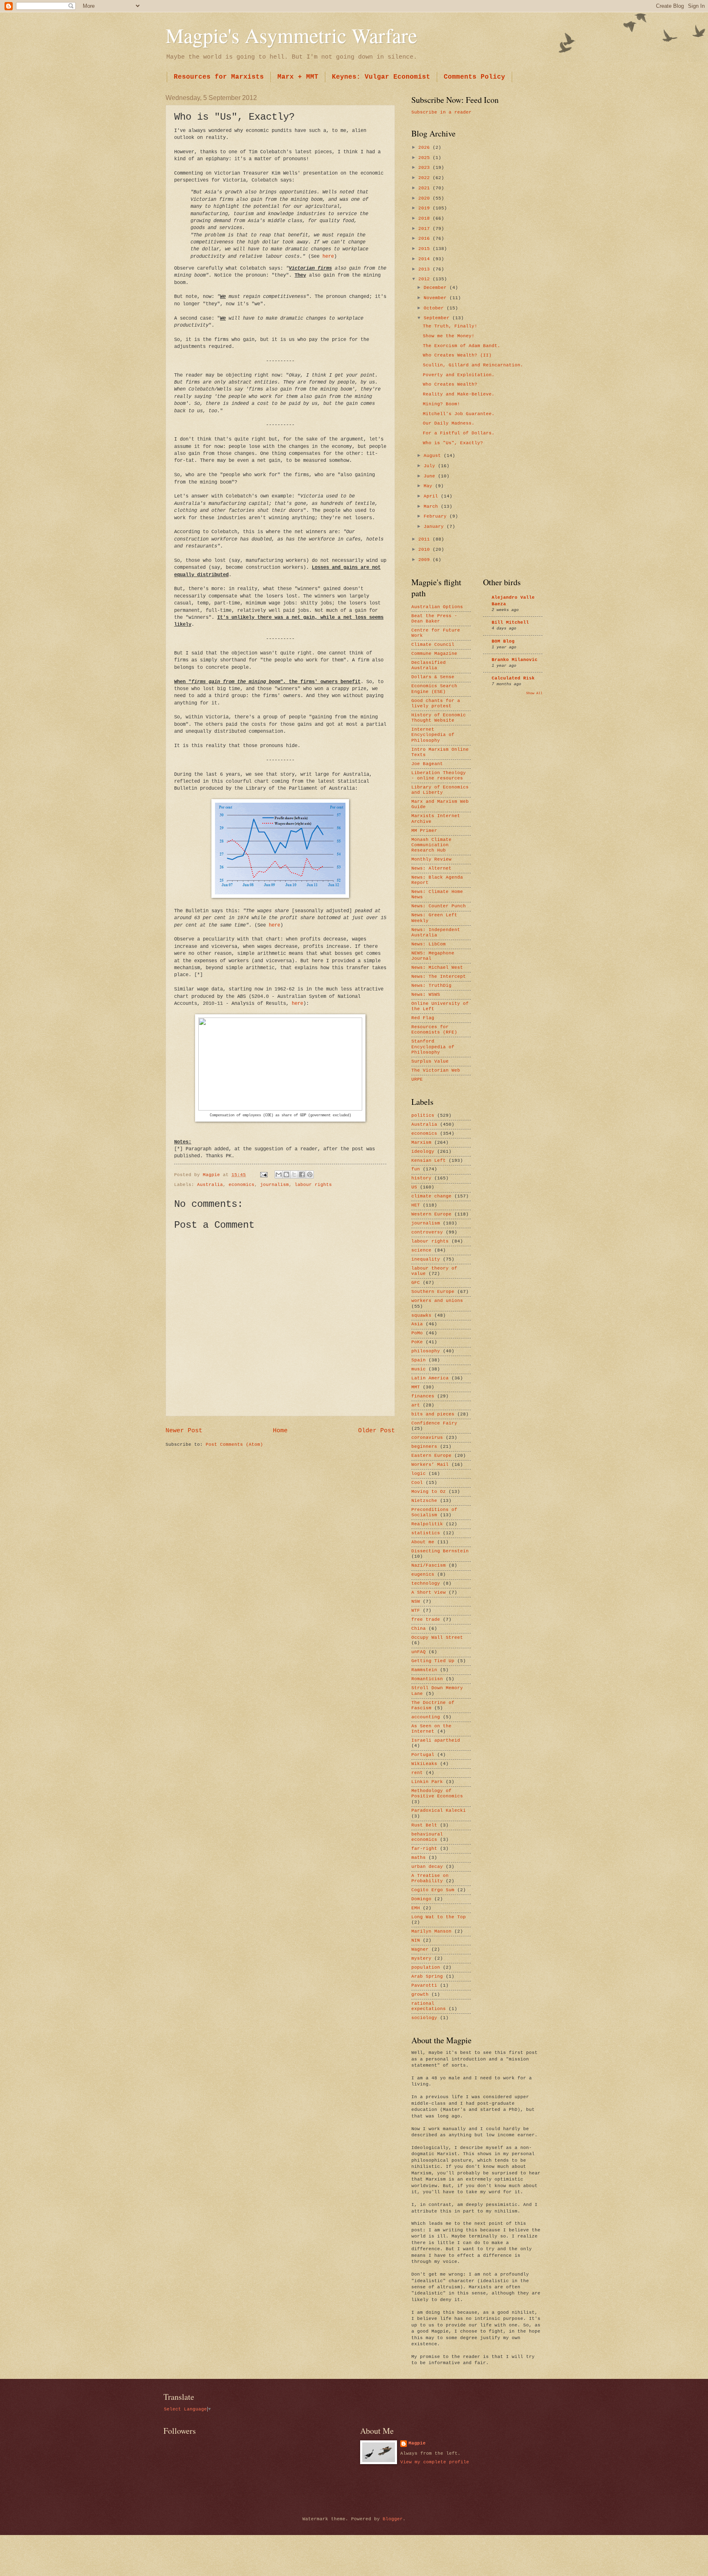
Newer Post (184, 1431)
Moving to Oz (429, 1492)
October (435, 308)
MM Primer (424, 831)
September (438, 318)
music (419, 1369)
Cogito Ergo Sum (433, 1890)
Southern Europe (433, 1292)
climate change (431, 1196)
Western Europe (431, 1214)
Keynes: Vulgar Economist (381, 77)
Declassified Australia (429, 665)
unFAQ (419, 1652)
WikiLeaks (424, 1764)
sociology (424, 2018)
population (426, 1967)
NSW (416, 1601)
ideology (423, 1152)
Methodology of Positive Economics (437, 1793)
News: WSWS (426, 995)
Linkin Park (427, 1782)
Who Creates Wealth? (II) (457, 355)
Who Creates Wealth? (450, 384)
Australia (210, 1185)
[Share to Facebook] (302, 1174)
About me (423, 1542)
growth (420, 1994)
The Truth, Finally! (450, 326)
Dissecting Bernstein (440, 1551)
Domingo (421, 1899)
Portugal (423, 1755)
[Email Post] (264, 1175)
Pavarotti (424, 1985)
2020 (425, 198)
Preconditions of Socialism (434, 1512)
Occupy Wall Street (437, 1638)
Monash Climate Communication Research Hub (431, 845)
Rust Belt (424, 1825)
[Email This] (279, 1174)
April (432, 496)
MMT (416, 1387)
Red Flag (423, 1018)
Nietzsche (424, 1501)
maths (419, 1858)
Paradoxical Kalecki (439, 1810)
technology (426, 1583)
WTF (416, 1611)
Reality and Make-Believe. (459, 394)
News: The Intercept (439, 977)
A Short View (429, 1592)
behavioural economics (427, 1837)
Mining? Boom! (441, 404)
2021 (425, 188)
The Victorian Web (436, 1070)
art (416, 1405)
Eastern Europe (431, 1456)
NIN (416, 1940)
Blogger (393, 2519)
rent (417, 1773)
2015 (425, 249)
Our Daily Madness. (449, 423)
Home (280, 1431)
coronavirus (427, 1438)
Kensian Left (429, 1161)
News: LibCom (429, 944)
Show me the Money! (449, 336)
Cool (417, 1483)
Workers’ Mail (430, 1465)
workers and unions (437, 1301)
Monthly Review (431, 859)
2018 (425, 218)
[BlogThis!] (286, 1174)
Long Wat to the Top (439, 1917)
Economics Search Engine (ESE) (434, 689)
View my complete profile (435, 2462)
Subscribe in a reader (441, 112)
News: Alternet (431, 868)
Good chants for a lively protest (436, 703)
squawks (421, 1315)
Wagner (420, 1949)
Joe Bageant (427, 764)
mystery (421, 1958)
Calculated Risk (513, 678)
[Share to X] (294, 1174)
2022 (425, 178)
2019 (425, 208)
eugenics (423, 1574)
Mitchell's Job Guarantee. (459, 414)
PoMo (417, 1333)
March (432, 507)
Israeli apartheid (436, 1740)
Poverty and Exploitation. (459, 375)
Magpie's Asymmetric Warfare (291, 35)
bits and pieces (433, 1414)
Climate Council (433, 645)
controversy (427, 1232)
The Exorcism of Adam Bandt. (462, 346)
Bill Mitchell (510, 622)
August (434, 456)
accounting (426, 1717)
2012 (425, 279)
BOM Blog (503, 641)
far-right (424, 1849)
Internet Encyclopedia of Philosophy (433, 735)
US (414, 1187)
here (328, 256)
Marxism (421, 1143)
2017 (425, 229)
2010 (425, 550)
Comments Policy (474, 77)
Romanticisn (427, 1679)
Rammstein (424, 1670)
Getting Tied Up (433, 1661)
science (421, 1250)
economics (242, 1185)
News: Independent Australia (436, 932)
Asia (417, 1324)
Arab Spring (427, 1976)
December (437, 288)
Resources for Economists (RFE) (434, 1030)
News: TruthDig (431, 986)
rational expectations (429, 2006)
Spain (419, 1360)
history (421, 1178)
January (435, 527)
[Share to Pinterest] (310, 1174)
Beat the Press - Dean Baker (434, 619)
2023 (425, 168)
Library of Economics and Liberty (440, 790)
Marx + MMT (298, 77)
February (437, 516)
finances (423, 1396)
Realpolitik (427, 1524)
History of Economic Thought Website (439, 718)
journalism (275, 1185)
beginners (424, 1447)
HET (416, 1205)
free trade (426, 1620)
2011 (425, 539)
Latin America (430, 1378)
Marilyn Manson (431, 1931)
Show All (534, 693)
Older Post (377, 1431)
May (429, 486)
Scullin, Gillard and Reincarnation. (473, 365)
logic (419, 1474)
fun (416, 1169)
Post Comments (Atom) (234, 1445)
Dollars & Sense (433, 677)
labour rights (313, 1185)
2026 (425, 148)
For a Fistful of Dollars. (459, 433)
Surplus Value (430, 1061)
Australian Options (437, 607)
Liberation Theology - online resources (439, 776)
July (431, 466)
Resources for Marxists (219, 77)
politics (423, 1115)
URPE (417, 1079)
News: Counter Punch (439, 906)
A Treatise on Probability (430, 1878)
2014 (425, 259)
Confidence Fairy (434, 1423)
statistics (426, 1533)
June (431, 476)
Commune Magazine (434, 654)
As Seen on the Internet (431, 1729)
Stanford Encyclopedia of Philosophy (433, 1047)
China (419, 1629)
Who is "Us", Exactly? (453, 443)
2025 (425, 158)
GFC (416, 1283)
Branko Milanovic (515, 660)
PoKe (417, 1342)
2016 (425, 239)
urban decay (427, 1867)
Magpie (417, 2443)
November (437, 298)
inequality (426, 1259)
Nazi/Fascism (429, 1565)
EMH (416, 1908)
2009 (425, 560)
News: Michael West (437, 968)
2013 (425, 269)
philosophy (426, 1351)
